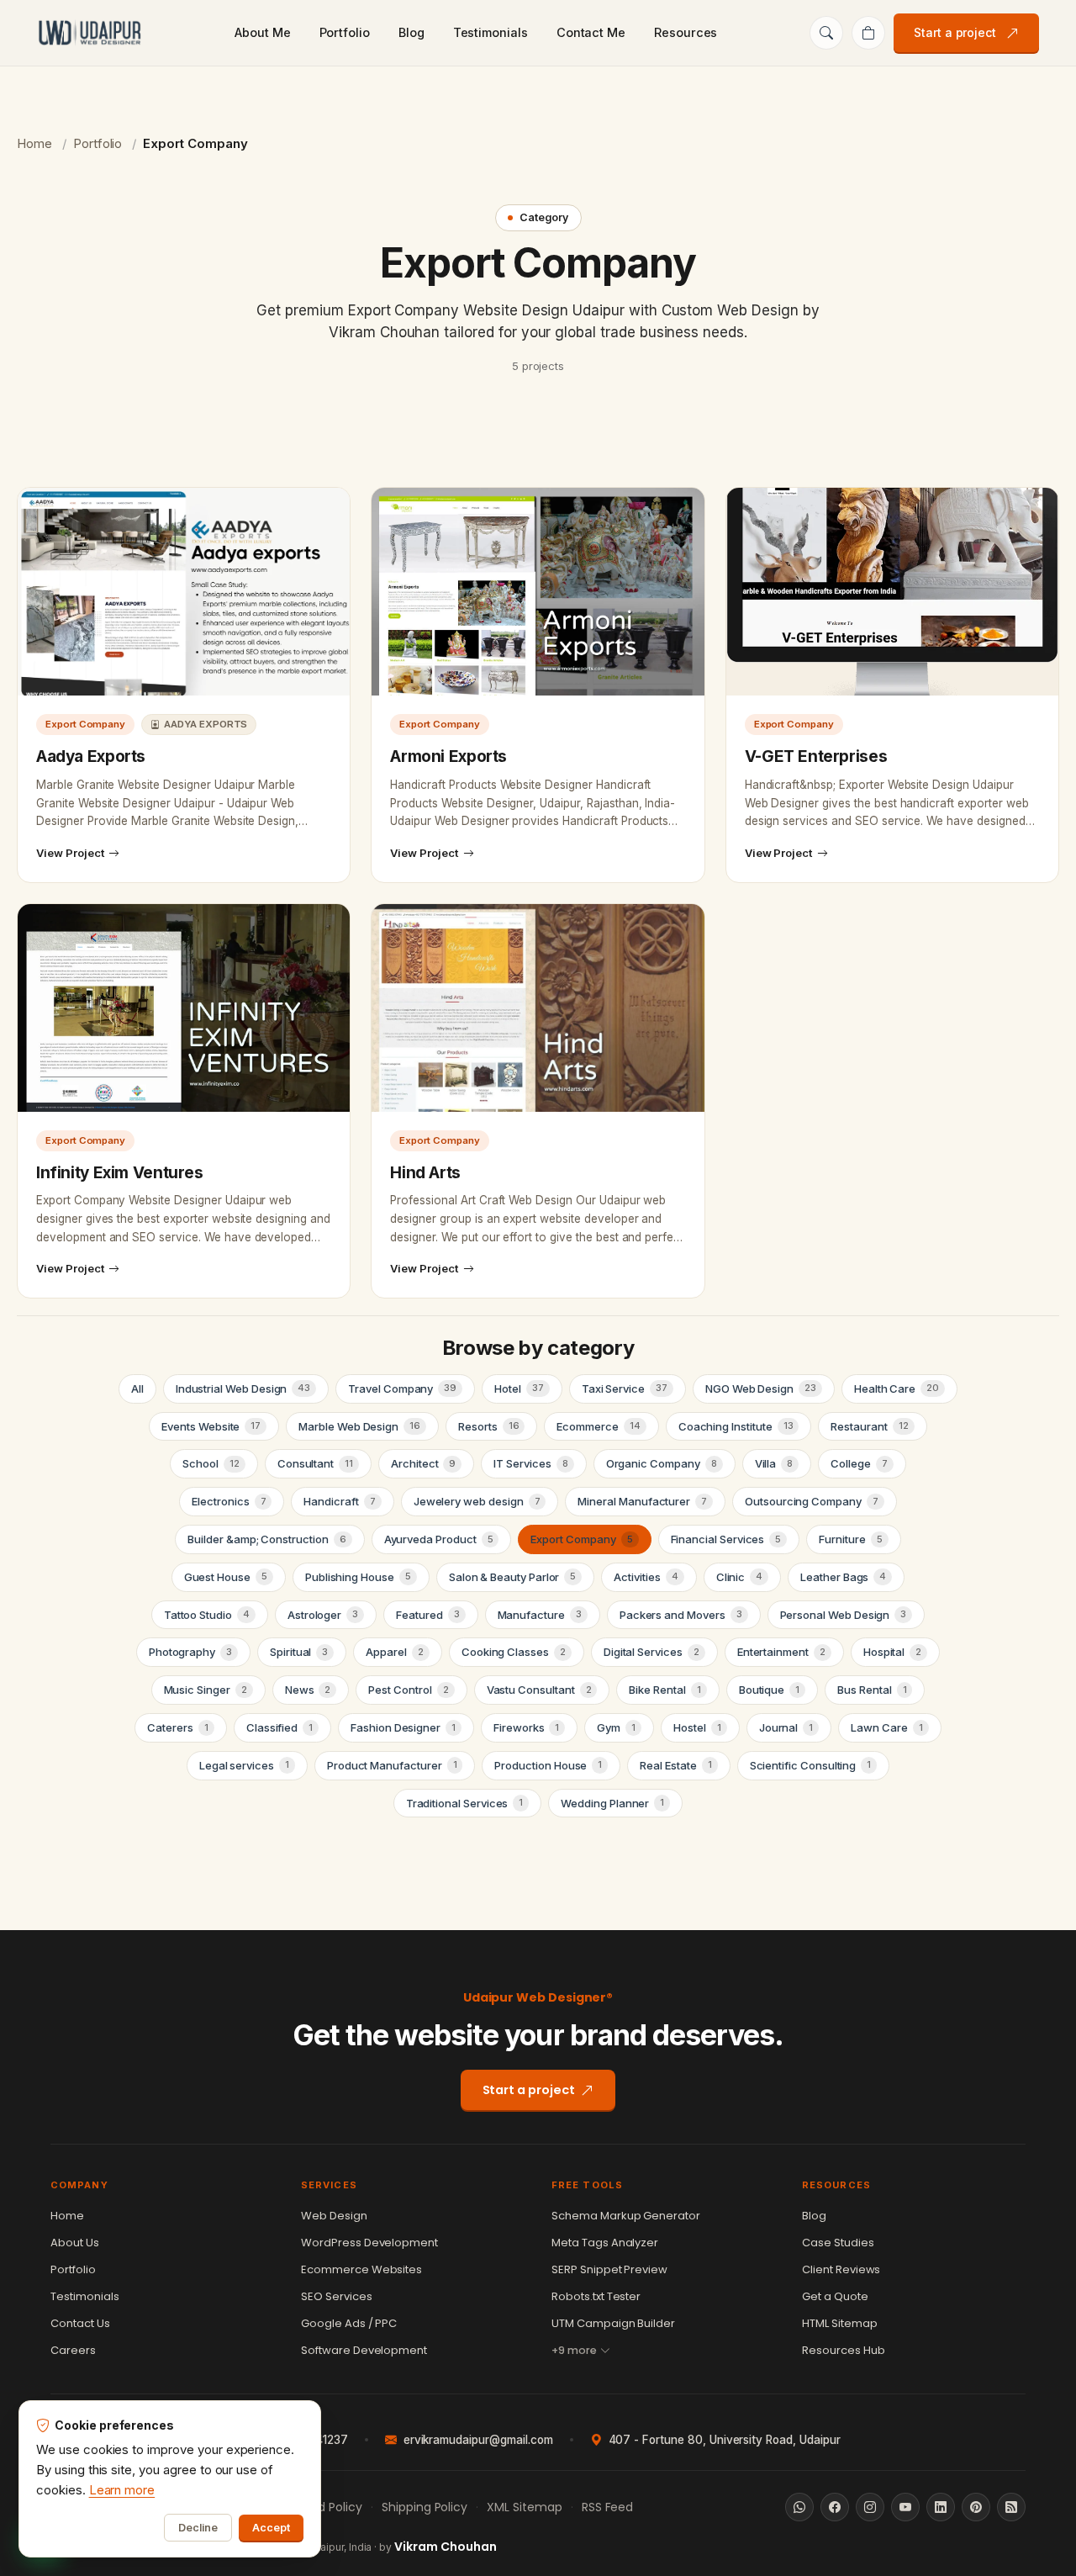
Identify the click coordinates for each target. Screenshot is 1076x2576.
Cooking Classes (514, 1652)
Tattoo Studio (207, 1615)
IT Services (530, 1463)
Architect (423, 1463)
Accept (271, 2528)
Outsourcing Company (812, 1501)
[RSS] (1011, 2507)
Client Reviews (841, 2269)
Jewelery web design (477, 1501)
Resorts (488, 1426)
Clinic (740, 1577)
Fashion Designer (403, 1727)
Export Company (581, 1539)
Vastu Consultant (539, 1690)
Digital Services (651, 1652)
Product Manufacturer (392, 1765)
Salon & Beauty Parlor (513, 1577)
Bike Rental (665, 1690)
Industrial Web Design (243, 1389)
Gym (616, 1727)
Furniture (850, 1539)
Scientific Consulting (811, 1765)
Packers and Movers (681, 1615)
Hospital (892, 1652)
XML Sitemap (525, 2507)
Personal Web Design (844, 1615)
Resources (686, 32)
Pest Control (408, 1690)
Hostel (697, 1727)
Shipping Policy (425, 2507)
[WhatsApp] (799, 2507)
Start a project (955, 32)
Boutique (769, 1690)
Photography (190, 1652)
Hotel (519, 1389)
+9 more (574, 2350)
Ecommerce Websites (361, 2269)
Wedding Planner (612, 1803)
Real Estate (675, 1765)
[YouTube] (905, 2507)
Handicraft (339, 1501)
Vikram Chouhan (445, 2547)
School (211, 1463)
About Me (262, 32)
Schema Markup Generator (626, 2216)
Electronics (229, 1501)
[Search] (826, 33)
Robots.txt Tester (596, 2296)
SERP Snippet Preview (609, 2269)
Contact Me (591, 32)
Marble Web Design (359, 1426)
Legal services (244, 1765)
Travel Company (402, 1389)
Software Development (364, 2350)
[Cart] (868, 33)
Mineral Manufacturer (642, 1501)
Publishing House (358, 1577)
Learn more (122, 2490)
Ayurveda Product (439, 1539)
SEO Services (337, 2296)
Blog (411, 32)
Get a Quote (835, 2296)
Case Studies (838, 2243)
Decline (198, 2528)
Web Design (334, 2216)
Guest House (226, 1577)
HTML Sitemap (840, 2323)
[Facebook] (835, 2507)
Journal (786, 1727)
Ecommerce (598, 1426)
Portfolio (345, 32)
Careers (73, 2350)
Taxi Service (625, 1389)
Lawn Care (886, 1727)
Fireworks (526, 1727)
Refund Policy (323, 2507)
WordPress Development (369, 2243)
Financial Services (726, 1539)
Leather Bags (843, 1577)
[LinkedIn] (941, 2507)
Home (34, 143)
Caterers (177, 1727)
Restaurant (869, 1426)
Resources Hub (844, 2350)
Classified (280, 1727)
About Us (75, 2243)
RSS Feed (608, 2507)
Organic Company (662, 1463)
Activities (646, 1577)
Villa (774, 1463)
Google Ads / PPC (349, 2323)
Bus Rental (872, 1690)
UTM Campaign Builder (613, 2323)
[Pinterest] (976, 2507)
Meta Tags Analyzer (605, 2243)
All (137, 1389)
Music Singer (206, 1690)
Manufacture (540, 1615)
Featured (427, 1615)
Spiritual (299, 1652)
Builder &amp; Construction (266, 1539)
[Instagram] (870, 2507)
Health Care (897, 1389)
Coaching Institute (736, 1426)
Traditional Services (465, 1803)
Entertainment (781, 1652)
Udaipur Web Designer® (538, 1997)
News (308, 1690)
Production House (548, 1765)
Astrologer (323, 1615)
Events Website (211, 1426)
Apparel (394, 1652)
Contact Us (80, 2323)
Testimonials (491, 32)
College (859, 1463)
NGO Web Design (761, 1389)
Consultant (315, 1463)
